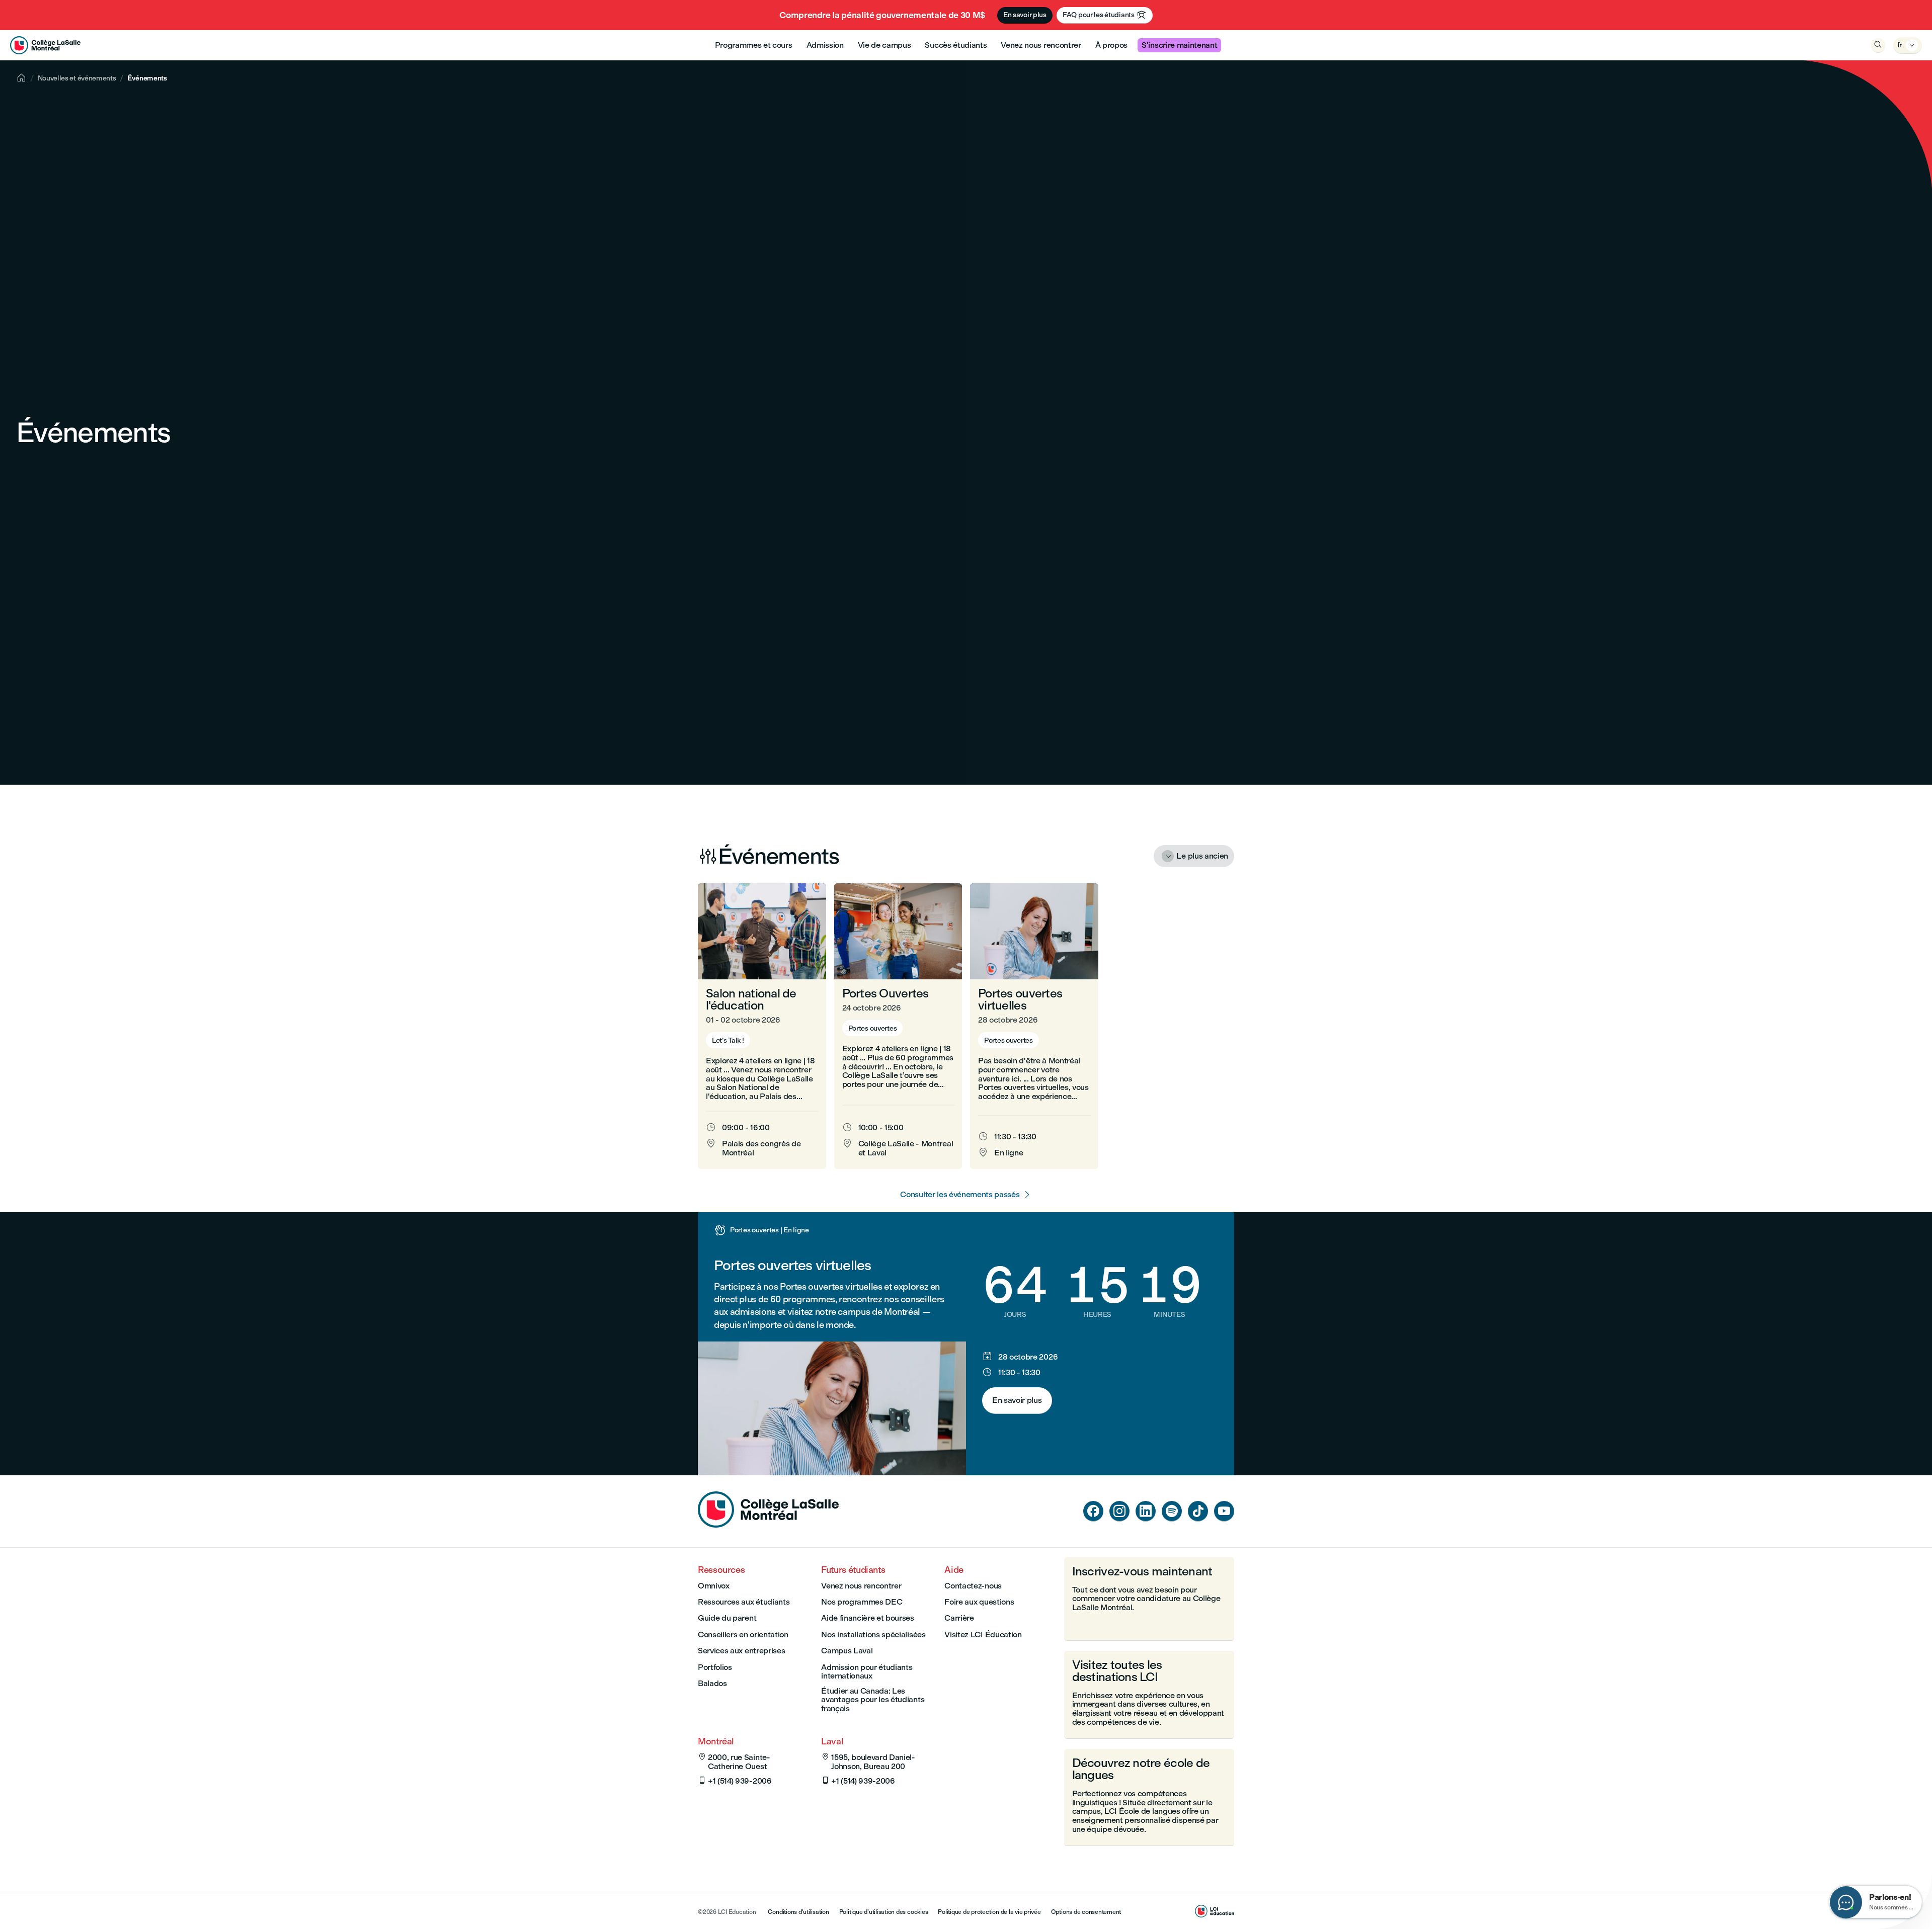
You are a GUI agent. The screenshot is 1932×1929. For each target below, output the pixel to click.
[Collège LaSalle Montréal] (45, 45)
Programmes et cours (754, 45)
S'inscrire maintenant (1179, 45)
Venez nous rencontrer (1041, 45)
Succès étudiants (956, 45)
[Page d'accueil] (768, 1525)
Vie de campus (884, 45)
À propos (1111, 45)
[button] (762, 1026)
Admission (825, 45)
